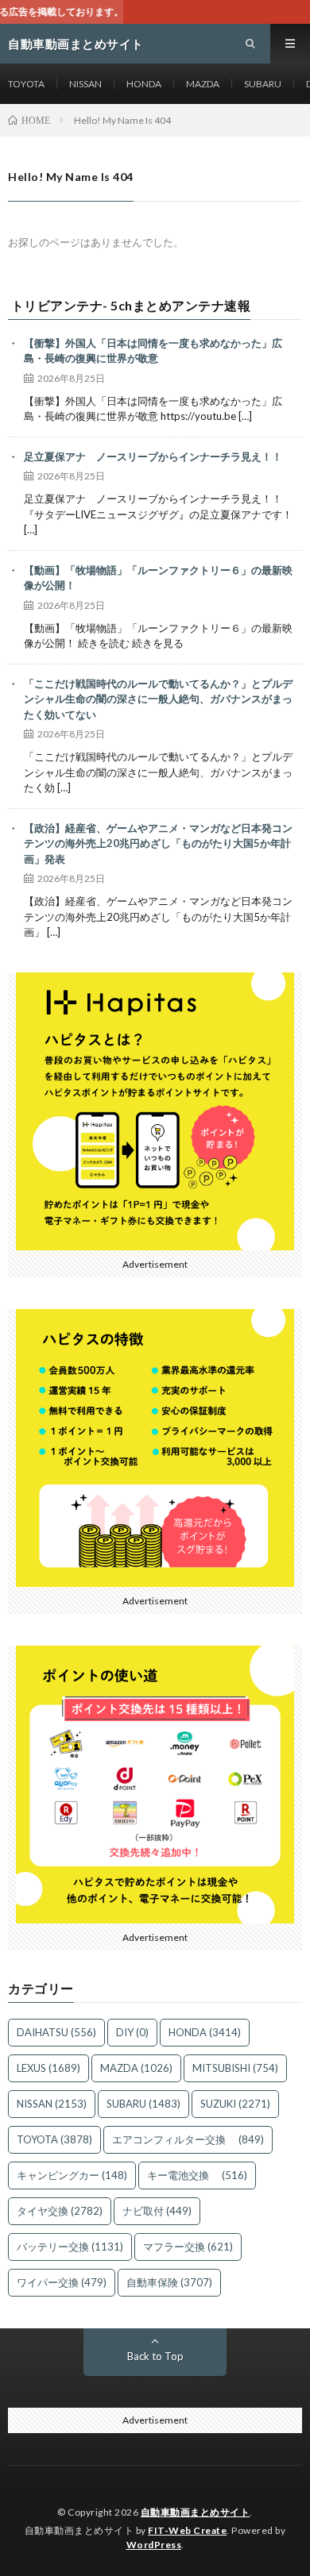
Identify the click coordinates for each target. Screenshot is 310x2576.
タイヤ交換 (60, 2211)
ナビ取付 (157, 2211)
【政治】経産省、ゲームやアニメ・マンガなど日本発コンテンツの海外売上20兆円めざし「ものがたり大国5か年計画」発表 (158, 843)
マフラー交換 (188, 2247)
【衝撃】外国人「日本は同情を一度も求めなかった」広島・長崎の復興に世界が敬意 (153, 351)
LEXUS (48, 2068)
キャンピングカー (72, 2175)
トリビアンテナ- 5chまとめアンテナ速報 (131, 306)
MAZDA (203, 84)
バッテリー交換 (70, 2247)
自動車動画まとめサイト (196, 2512)
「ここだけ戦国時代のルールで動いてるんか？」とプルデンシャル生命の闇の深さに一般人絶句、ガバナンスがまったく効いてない (158, 699)
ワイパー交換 (62, 2282)
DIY (132, 2032)
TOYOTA (26, 84)
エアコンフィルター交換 (188, 2139)
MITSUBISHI (235, 2068)
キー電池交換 (197, 2175)
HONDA (144, 84)
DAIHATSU (56, 2032)
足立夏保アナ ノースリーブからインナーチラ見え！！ (153, 456)
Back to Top (155, 2356)
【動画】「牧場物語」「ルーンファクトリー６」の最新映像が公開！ (158, 578)
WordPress (154, 2545)
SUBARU (263, 84)
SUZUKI (235, 2104)
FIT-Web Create (187, 2530)
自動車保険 (169, 2282)
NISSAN (85, 84)
